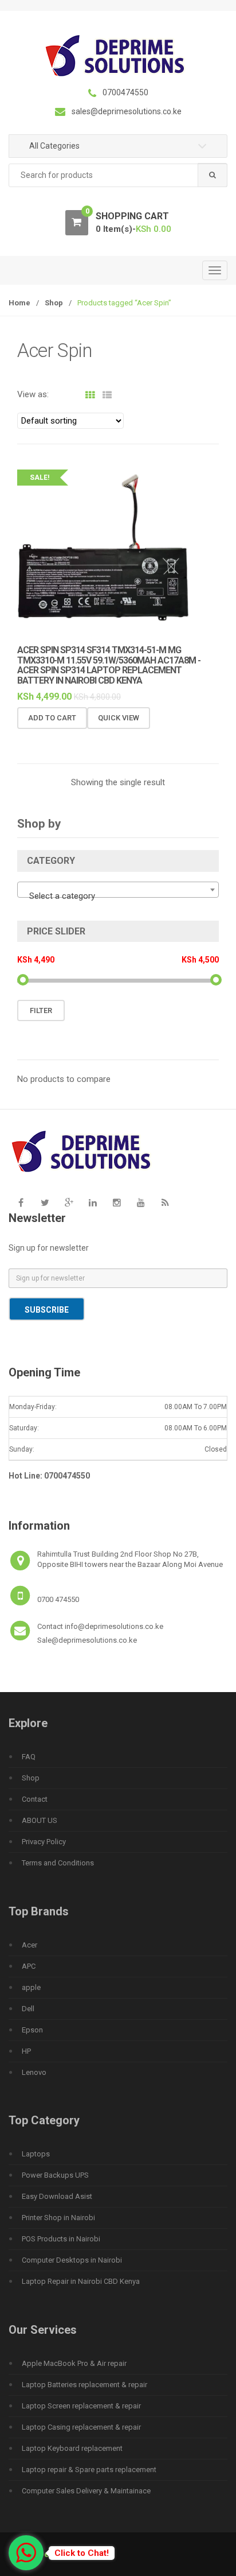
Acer (29, 1945)
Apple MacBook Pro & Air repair (74, 2363)
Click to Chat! (82, 2553)
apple (31, 1987)
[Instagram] (117, 1202)
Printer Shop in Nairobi (58, 2218)
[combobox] (118, 175)
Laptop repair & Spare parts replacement (89, 2470)
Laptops (36, 2154)
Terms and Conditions (58, 1863)
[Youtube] (141, 1202)
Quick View (119, 718)
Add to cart (52, 718)
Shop (54, 303)
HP (26, 2051)
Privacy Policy (44, 1842)
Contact (35, 1799)
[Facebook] (21, 1202)
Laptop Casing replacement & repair (81, 2427)
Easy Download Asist (57, 2196)
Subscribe (47, 1310)
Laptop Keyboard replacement (72, 2448)
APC (29, 1966)
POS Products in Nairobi (61, 2239)
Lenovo (34, 2072)
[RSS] (165, 1202)
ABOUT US (40, 1820)
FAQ (29, 1757)
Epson (32, 2030)
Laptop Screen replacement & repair (81, 2406)
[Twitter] (45, 1202)
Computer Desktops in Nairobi (72, 2260)
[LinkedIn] (93, 1202)
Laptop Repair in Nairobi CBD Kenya (81, 2281)
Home (19, 303)
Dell (28, 2009)
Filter (41, 1010)
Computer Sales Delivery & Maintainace (86, 2491)
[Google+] (69, 1202)
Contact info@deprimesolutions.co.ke (100, 1626)
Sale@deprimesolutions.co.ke (87, 1640)
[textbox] (118, 896)
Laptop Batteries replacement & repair (84, 2385)
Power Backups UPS (55, 2175)
